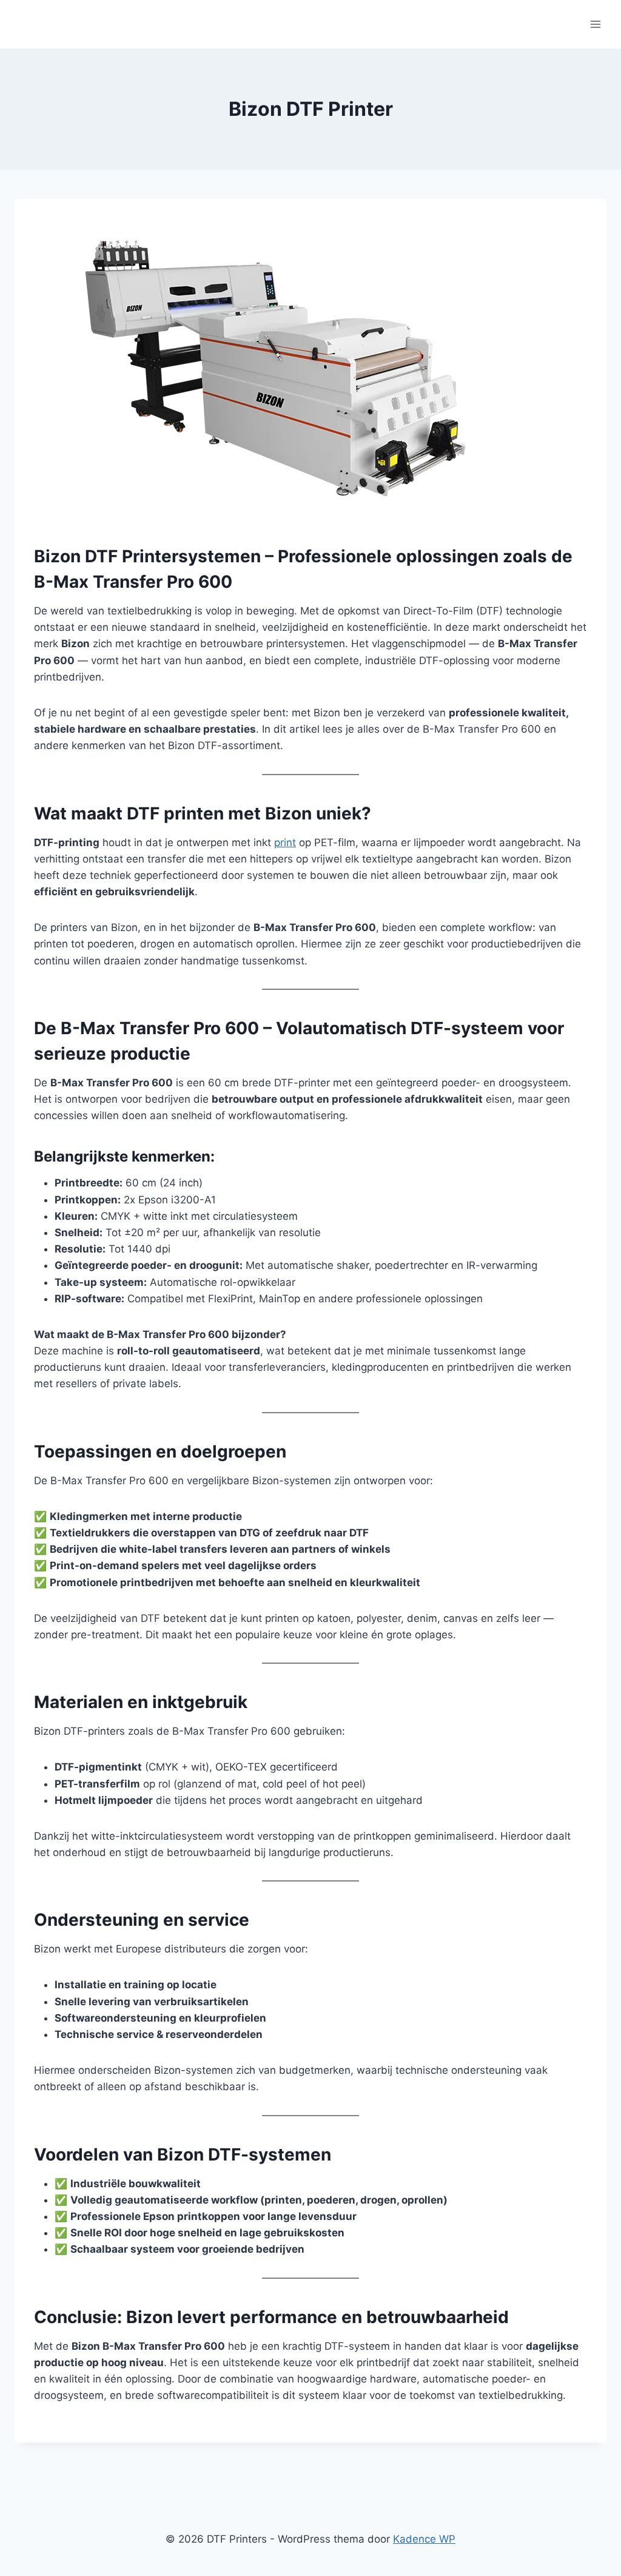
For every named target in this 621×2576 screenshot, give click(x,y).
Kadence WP (424, 2539)
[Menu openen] (595, 24)
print (285, 842)
